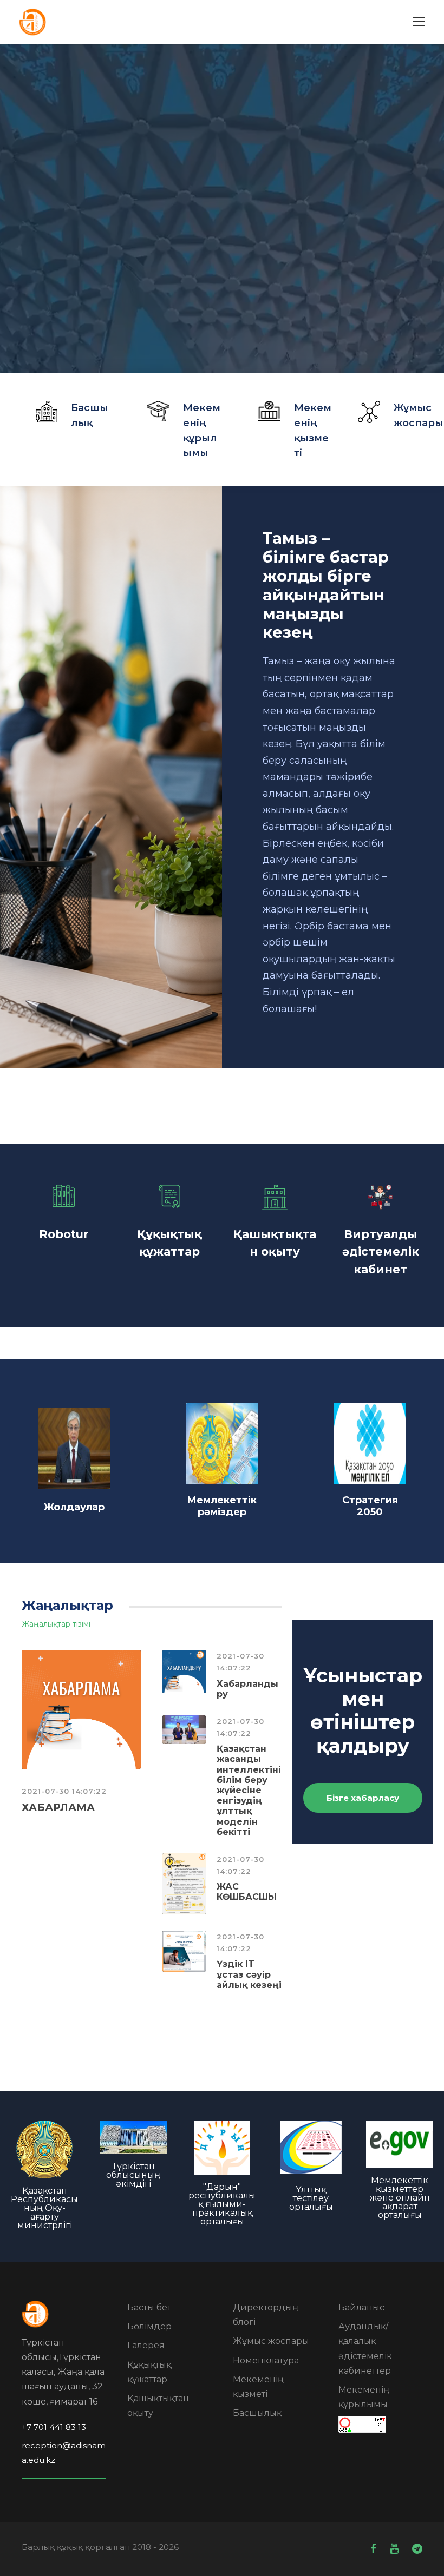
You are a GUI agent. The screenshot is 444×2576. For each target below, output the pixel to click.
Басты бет (149, 2307)
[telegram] (417, 2549)
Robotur (64, 1234)
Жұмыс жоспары (271, 2341)
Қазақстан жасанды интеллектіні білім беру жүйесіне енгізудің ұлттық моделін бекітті (249, 1790)
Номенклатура (266, 2360)
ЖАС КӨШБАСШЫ (247, 1892)
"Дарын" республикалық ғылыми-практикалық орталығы (222, 2204)
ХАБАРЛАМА (58, 1808)
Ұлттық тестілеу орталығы (311, 2198)
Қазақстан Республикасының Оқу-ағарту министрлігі (44, 2208)
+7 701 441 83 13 (54, 2427)
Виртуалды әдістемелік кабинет (381, 1252)
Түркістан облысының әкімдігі (133, 2175)
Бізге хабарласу (363, 1798)
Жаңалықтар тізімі (56, 1624)
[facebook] (375, 2549)
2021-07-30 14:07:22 (64, 1791)
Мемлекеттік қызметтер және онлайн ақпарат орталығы (400, 2198)
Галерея (146, 2345)
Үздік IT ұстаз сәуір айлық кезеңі (249, 1974)
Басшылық (257, 2413)
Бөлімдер (149, 2326)
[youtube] (396, 2549)
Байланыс (361, 2307)
